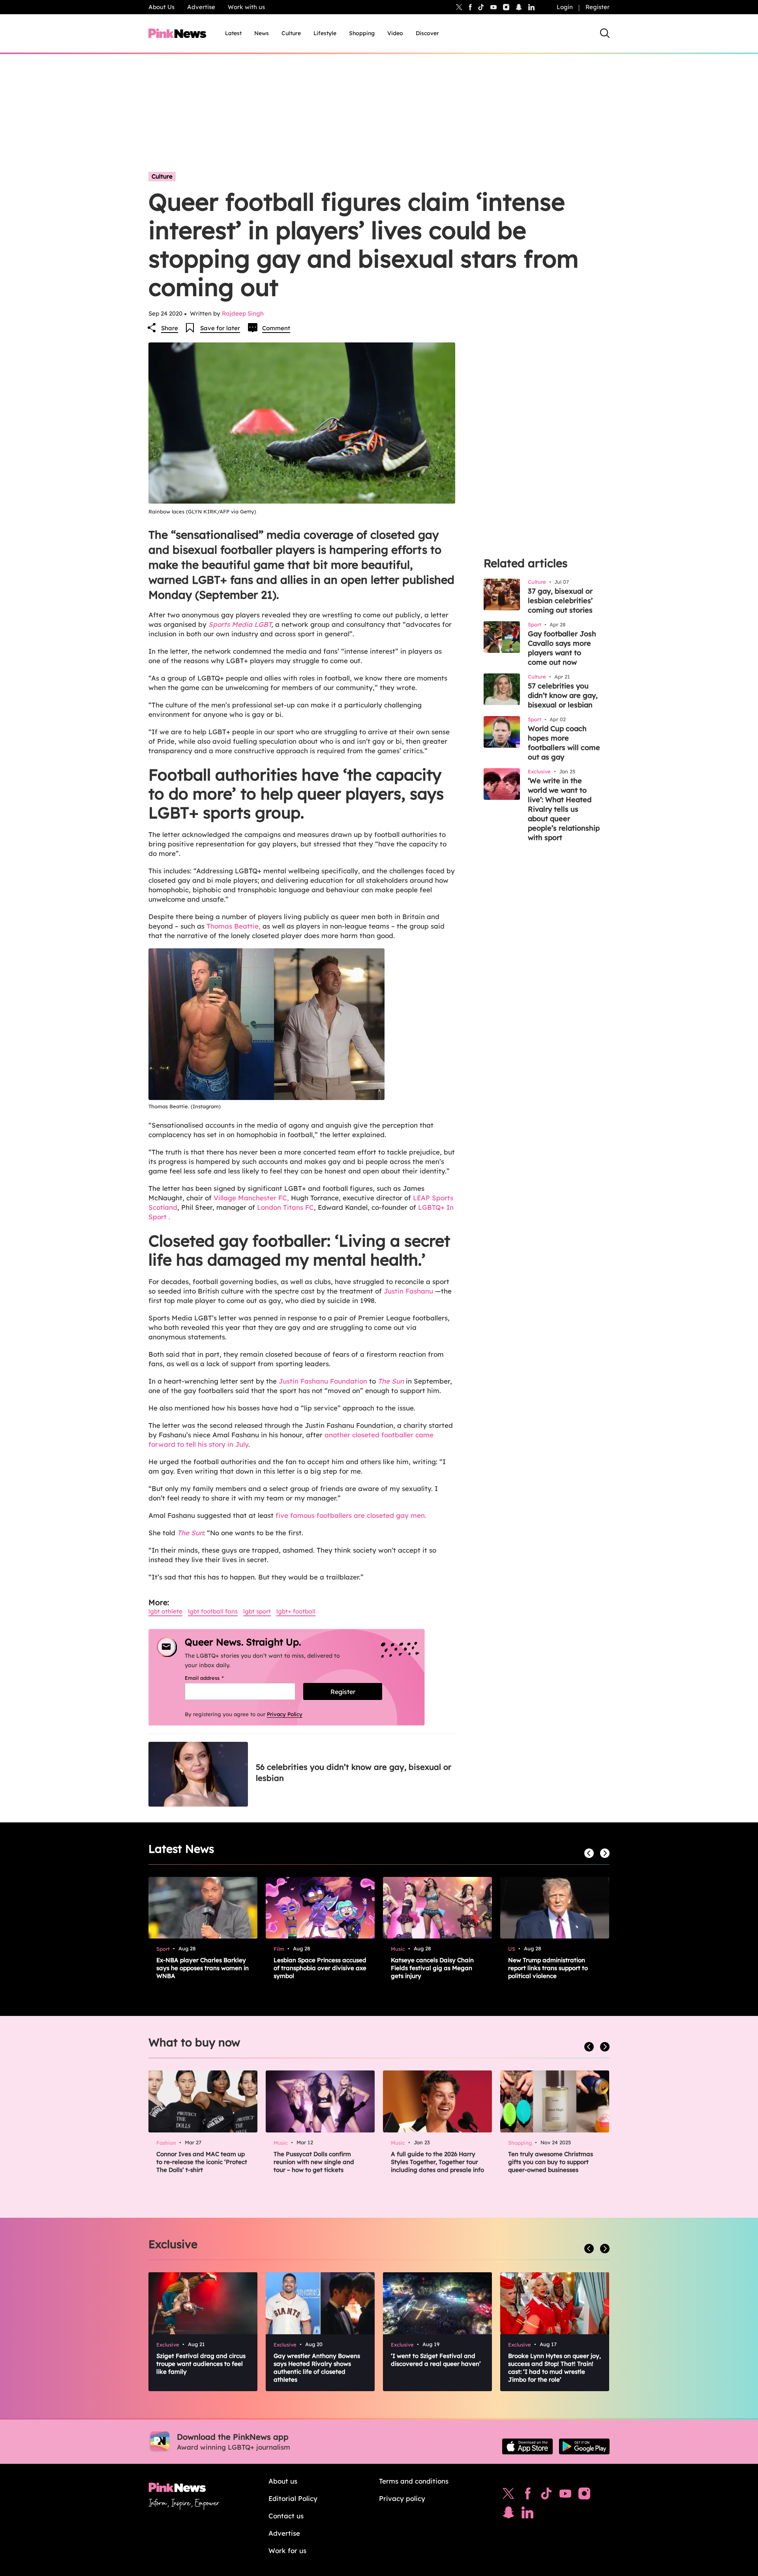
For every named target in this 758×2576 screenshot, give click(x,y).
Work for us (287, 2551)
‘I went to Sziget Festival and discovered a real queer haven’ (436, 2360)
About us (283, 2481)
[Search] (605, 33)
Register (598, 7)
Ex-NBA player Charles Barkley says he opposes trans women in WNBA (203, 1968)
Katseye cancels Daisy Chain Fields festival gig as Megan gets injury (432, 1968)
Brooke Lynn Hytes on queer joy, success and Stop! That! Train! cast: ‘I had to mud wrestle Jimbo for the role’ (554, 2368)
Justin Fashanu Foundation (323, 1381)
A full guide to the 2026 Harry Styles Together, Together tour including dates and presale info (437, 2162)
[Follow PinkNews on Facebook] (528, 2495)
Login (565, 7)
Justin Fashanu (409, 1291)
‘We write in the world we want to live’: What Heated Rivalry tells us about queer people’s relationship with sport (564, 809)
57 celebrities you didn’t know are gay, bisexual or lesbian (563, 695)
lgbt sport (257, 1611)
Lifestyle (325, 33)
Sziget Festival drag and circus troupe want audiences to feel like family (201, 2364)
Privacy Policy (285, 1714)
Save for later (220, 328)
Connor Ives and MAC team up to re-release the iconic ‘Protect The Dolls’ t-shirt (202, 2162)
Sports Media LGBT (240, 624)
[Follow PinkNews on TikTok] (546, 2495)
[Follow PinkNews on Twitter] (508, 2495)
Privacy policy (402, 2498)
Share (170, 328)
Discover (427, 33)
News (262, 33)
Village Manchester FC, (251, 1198)
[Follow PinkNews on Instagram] (584, 2495)
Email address (214, 1678)
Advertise (201, 7)
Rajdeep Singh (243, 313)
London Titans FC (285, 1207)
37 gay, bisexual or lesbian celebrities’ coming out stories (560, 601)
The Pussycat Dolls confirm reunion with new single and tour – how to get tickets (314, 2162)
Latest (233, 33)
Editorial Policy (293, 2498)
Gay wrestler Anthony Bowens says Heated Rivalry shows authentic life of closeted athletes (317, 2368)
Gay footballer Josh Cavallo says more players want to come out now (562, 648)
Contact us (286, 2516)
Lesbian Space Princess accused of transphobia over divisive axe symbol (320, 1968)
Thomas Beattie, (235, 926)
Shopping (362, 33)
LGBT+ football (296, 1611)
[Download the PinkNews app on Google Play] (584, 2446)
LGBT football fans (213, 1611)
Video (395, 33)
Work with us (246, 7)
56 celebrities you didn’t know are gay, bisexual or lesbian (354, 1772)
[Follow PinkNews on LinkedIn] (531, 7)
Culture (291, 33)
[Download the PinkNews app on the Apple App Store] (527, 2446)
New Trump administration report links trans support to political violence (548, 1968)
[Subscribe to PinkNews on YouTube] (565, 2495)
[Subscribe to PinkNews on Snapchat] (508, 2514)
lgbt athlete (165, 1611)
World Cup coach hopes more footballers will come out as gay (564, 743)
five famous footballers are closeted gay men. (351, 1515)
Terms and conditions (414, 2481)
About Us (161, 7)
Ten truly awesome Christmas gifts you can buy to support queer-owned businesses (551, 2162)
